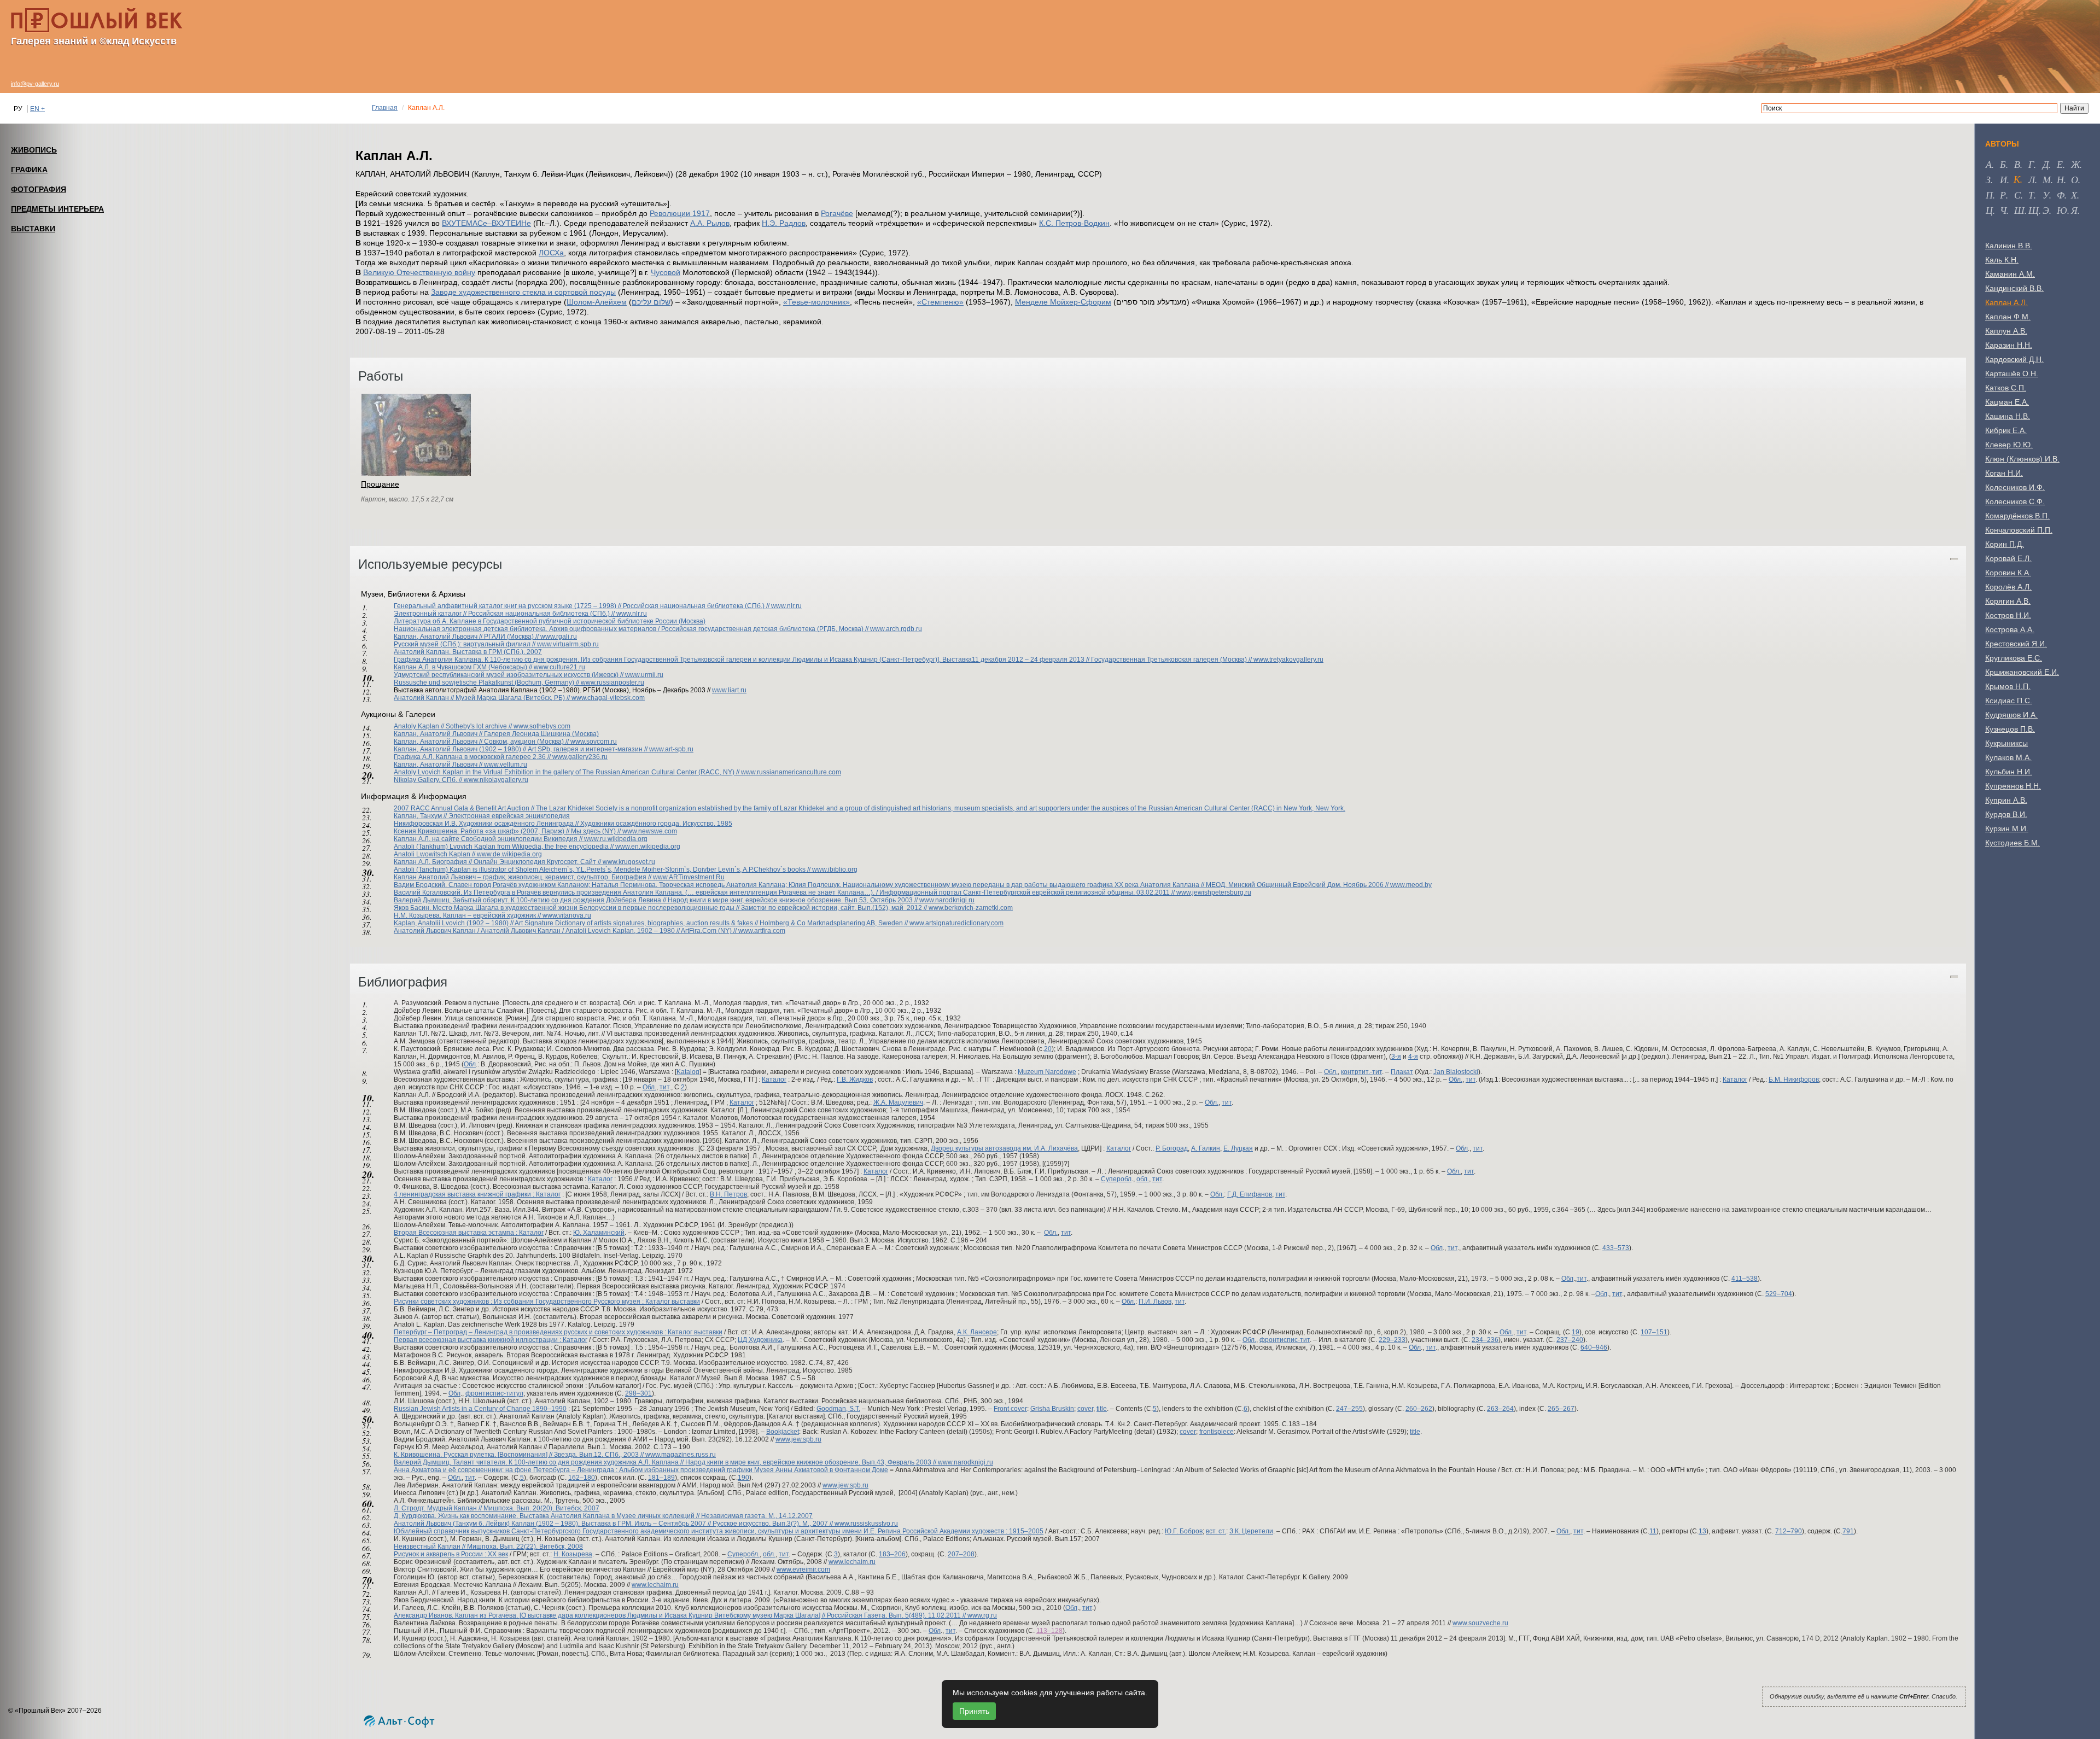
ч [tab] (2003, 210)
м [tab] (2047, 179)
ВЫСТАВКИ (33, 229)
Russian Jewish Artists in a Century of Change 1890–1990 (480, 1409)
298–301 (638, 1393)
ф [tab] (2061, 195)
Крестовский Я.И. (2016, 644)
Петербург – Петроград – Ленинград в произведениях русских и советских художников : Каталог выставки (558, 1332)
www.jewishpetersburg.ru (1214, 892)
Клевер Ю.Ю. (2009, 445)
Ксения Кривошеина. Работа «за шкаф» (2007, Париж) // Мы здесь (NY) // (508, 831)
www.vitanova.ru (567, 915)
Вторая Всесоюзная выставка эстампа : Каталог (469, 1233)
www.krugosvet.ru (629, 862)
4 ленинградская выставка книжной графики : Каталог (477, 1194)
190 (743, 1478)
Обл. (1331, 1072)
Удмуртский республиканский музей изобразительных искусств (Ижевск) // (509, 675)
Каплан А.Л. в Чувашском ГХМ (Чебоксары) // (464, 667)
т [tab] (2031, 195)
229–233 (1392, 1340)
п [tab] (1989, 195)
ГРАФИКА (29, 170)
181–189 (661, 1478)
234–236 (1485, 1340)
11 (1653, 1531)
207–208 (961, 1554)
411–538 (1745, 1279)
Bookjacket (783, 1432)
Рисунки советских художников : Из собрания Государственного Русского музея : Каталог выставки (547, 1302)
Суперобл (1116, 1179)
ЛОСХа (551, 253)
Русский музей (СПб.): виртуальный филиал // (465, 644)
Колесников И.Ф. (2015, 487)
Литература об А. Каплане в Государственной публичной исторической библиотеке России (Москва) (550, 621)
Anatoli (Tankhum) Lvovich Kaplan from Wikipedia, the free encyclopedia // (504, 847)
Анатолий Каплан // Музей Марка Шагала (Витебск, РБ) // (483, 698)
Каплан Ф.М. (2008, 317)
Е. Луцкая (1238, 1148)
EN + (37, 109)
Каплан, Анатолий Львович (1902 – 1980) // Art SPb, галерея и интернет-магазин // (521, 749)
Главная (385, 108)
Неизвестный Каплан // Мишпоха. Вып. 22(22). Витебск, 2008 (488, 1547)
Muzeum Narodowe (1047, 1072)
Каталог (774, 1079)
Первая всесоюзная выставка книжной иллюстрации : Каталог (491, 1340)
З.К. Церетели (1251, 1531)
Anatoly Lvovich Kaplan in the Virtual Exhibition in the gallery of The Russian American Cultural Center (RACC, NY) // (567, 772)
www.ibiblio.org (835, 870)
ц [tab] (1989, 210)
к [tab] (2017, 179)
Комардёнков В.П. (2017, 516)
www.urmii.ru (644, 675)
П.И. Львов (1155, 1302)
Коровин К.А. (2008, 573)
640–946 (1594, 1347)
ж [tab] (2075, 164)
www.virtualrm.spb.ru (568, 644)
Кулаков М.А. (2008, 757)
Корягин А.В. (2008, 601)
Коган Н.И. (2004, 473)
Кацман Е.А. (2007, 402)
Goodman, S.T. (838, 1409)
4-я (1413, 1057)
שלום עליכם (651, 302)
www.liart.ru (729, 690)
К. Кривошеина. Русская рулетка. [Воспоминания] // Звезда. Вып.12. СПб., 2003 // (520, 1455)
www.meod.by (1411, 885)
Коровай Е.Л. (2008, 558)
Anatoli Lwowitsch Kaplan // (435, 854)
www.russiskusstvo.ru (866, 1524)
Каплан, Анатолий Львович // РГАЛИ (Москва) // (467, 637)
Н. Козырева (573, 1554)
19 (1576, 1332)
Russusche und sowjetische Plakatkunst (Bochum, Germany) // (487, 682)
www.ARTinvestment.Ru (689, 877)
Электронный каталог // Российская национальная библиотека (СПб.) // (505, 614)
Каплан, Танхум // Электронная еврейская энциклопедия (482, 816)
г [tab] (2031, 164)
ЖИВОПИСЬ (34, 150)
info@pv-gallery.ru (35, 84)
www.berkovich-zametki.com (971, 908)
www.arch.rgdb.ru (896, 629)
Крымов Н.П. (2008, 686)
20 (1048, 1049)
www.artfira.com (762, 931)
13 (1702, 1531)
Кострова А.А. (2010, 629)
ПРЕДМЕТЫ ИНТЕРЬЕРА (57, 209)
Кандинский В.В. (2014, 288)
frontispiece (1217, 1432)
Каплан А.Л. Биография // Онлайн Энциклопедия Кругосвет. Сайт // (498, 862)
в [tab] (2017, 164)
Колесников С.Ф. (2015, 501)
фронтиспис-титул (494, 1393)
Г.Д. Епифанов (1250, 1194)
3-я (1396, 1057)
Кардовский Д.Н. (2014, 359)
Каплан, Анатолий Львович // (439, 765)
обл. (1143, 1179)
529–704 (1779, 1294)
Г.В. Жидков (855, 1079)
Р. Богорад (1172, 1148)
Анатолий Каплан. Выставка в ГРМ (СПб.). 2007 (468, 652)
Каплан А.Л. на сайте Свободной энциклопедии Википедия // (489, 839)
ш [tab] (2019, 210)
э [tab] (2046, 210)
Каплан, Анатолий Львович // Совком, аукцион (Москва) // (482, 742)
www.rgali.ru (559, 637)
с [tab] (2017, 195)
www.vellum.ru (506, 765)
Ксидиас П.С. (2009, 701)
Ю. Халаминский (599, 1233)
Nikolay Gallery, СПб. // (429, 780)
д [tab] (2046, 164)
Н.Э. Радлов (784, 223)
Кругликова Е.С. (2014, 658)
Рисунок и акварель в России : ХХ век (451, 1554)
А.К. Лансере (977, 1332)
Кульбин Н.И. (2009, 772)
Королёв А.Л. (2008, 587)
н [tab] (2060, 179)
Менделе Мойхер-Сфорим (1063, 302)
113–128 (1049, 1631)
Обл (470, 1064)
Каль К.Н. (2002, 260)
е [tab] (2060, 164)
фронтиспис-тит (1285, 1340)
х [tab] (2074, 195)
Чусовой (666, 272)
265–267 (1561, 1409)
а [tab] (1989, 164)
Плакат (1402, 1072)
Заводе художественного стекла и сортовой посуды (523, 292)
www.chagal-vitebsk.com (608, 698)
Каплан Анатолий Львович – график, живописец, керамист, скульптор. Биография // (523, 877)
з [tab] (1988, 179)
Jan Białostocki (1456, 1072)
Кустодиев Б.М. (2012, 843)
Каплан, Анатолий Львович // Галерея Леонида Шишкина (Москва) (496, 734)
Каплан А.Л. (2006, 302)
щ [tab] (2034, 210)
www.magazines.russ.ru (681, 1455)
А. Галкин (1206, 1148)
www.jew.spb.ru (798, 1439)
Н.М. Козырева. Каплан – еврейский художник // (468, 915)
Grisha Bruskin (1052, 1409)
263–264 (1500, 1409)
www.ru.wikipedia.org (616, 839)
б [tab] (2003, 164)
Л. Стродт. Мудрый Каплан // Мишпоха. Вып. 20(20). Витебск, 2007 (497, 1508)
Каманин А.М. (2010, 274)
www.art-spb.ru (671, 749)
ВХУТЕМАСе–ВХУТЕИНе (486, 223)
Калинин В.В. (2009, 246)
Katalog (688, 1072)
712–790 (1789, 1531)
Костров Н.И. (2008, 615)
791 (1848, 1531)
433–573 (1616, 1248)
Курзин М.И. (2007, 828)
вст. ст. (1216, 1531)
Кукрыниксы (2006, 743)
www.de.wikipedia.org (509, 854)
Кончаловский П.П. (2019, 530)
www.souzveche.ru (1480, 1623)
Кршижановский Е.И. (2022, 672)
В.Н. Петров (728, 1194)
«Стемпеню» (940, 302)
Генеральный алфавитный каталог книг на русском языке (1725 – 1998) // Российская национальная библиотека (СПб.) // (582, 606)
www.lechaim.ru (852, 1562)
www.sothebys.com (542, 726)
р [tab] (2003, 195)
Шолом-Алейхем (597, 302)
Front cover (1010, 1409)
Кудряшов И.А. (2011, 715)
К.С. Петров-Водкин (1074, 223)
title (1102, 1409)
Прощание (380, 484)
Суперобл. (743, 1554)
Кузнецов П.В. (2010, 729)
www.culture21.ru (559, 667)
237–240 (1570, 1340)
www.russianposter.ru (612, 682)
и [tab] (2003, 179)
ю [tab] (2062, 210)
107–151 (1654, 1332)
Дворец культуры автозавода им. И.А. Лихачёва (1004, 1148)
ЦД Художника (760, 1340)
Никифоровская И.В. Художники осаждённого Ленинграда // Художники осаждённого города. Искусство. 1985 (563, 824)
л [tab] (2032, 179)
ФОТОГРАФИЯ (39, 189)
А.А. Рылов (710, 223)
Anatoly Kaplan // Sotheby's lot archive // (454, 726)
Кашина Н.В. (2008, 416)
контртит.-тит (1361, 1072)
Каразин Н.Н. (2009, 345)
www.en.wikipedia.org (648, 847)
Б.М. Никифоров (1794, 1079)
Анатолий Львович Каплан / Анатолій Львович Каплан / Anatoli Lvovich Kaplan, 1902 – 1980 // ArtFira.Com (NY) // (566, 931)
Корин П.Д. (2005, 544)
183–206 (892, 1554)
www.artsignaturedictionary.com (956, 923)
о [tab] (2075, 179)
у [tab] (2046, 195)
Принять (974, 1711)
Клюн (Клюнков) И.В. (2022, 459)
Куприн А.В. (2006, 800)
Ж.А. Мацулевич (898, 1102)
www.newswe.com (650, 831)
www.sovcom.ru (594, 742)
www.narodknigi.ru (947, 900)
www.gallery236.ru (580, 757)
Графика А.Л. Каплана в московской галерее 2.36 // (473, 757)
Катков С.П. (2006, 388)
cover (1085, 1409)
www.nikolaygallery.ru (496, 780)
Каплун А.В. (2006, 331)
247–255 (1349, 1409)
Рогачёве (837, 213)
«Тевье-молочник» (816, 302)
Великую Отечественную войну (419, 272)
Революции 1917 (680, 213)
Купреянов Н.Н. (2013, 786)
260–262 (1419, 1409)
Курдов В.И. (2006, 814)
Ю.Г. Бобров (1184, 1531)
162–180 (582, 1478)
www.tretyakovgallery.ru (1288, 660)
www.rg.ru (982, 1615)
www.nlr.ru (786, 606)
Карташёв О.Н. (2012, 374)
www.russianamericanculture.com (791, 772)
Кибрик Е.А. (2006, 430)
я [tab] (2074, 210)
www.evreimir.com (803, 1569)
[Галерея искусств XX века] (97, 20)
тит (1471, 1079)
